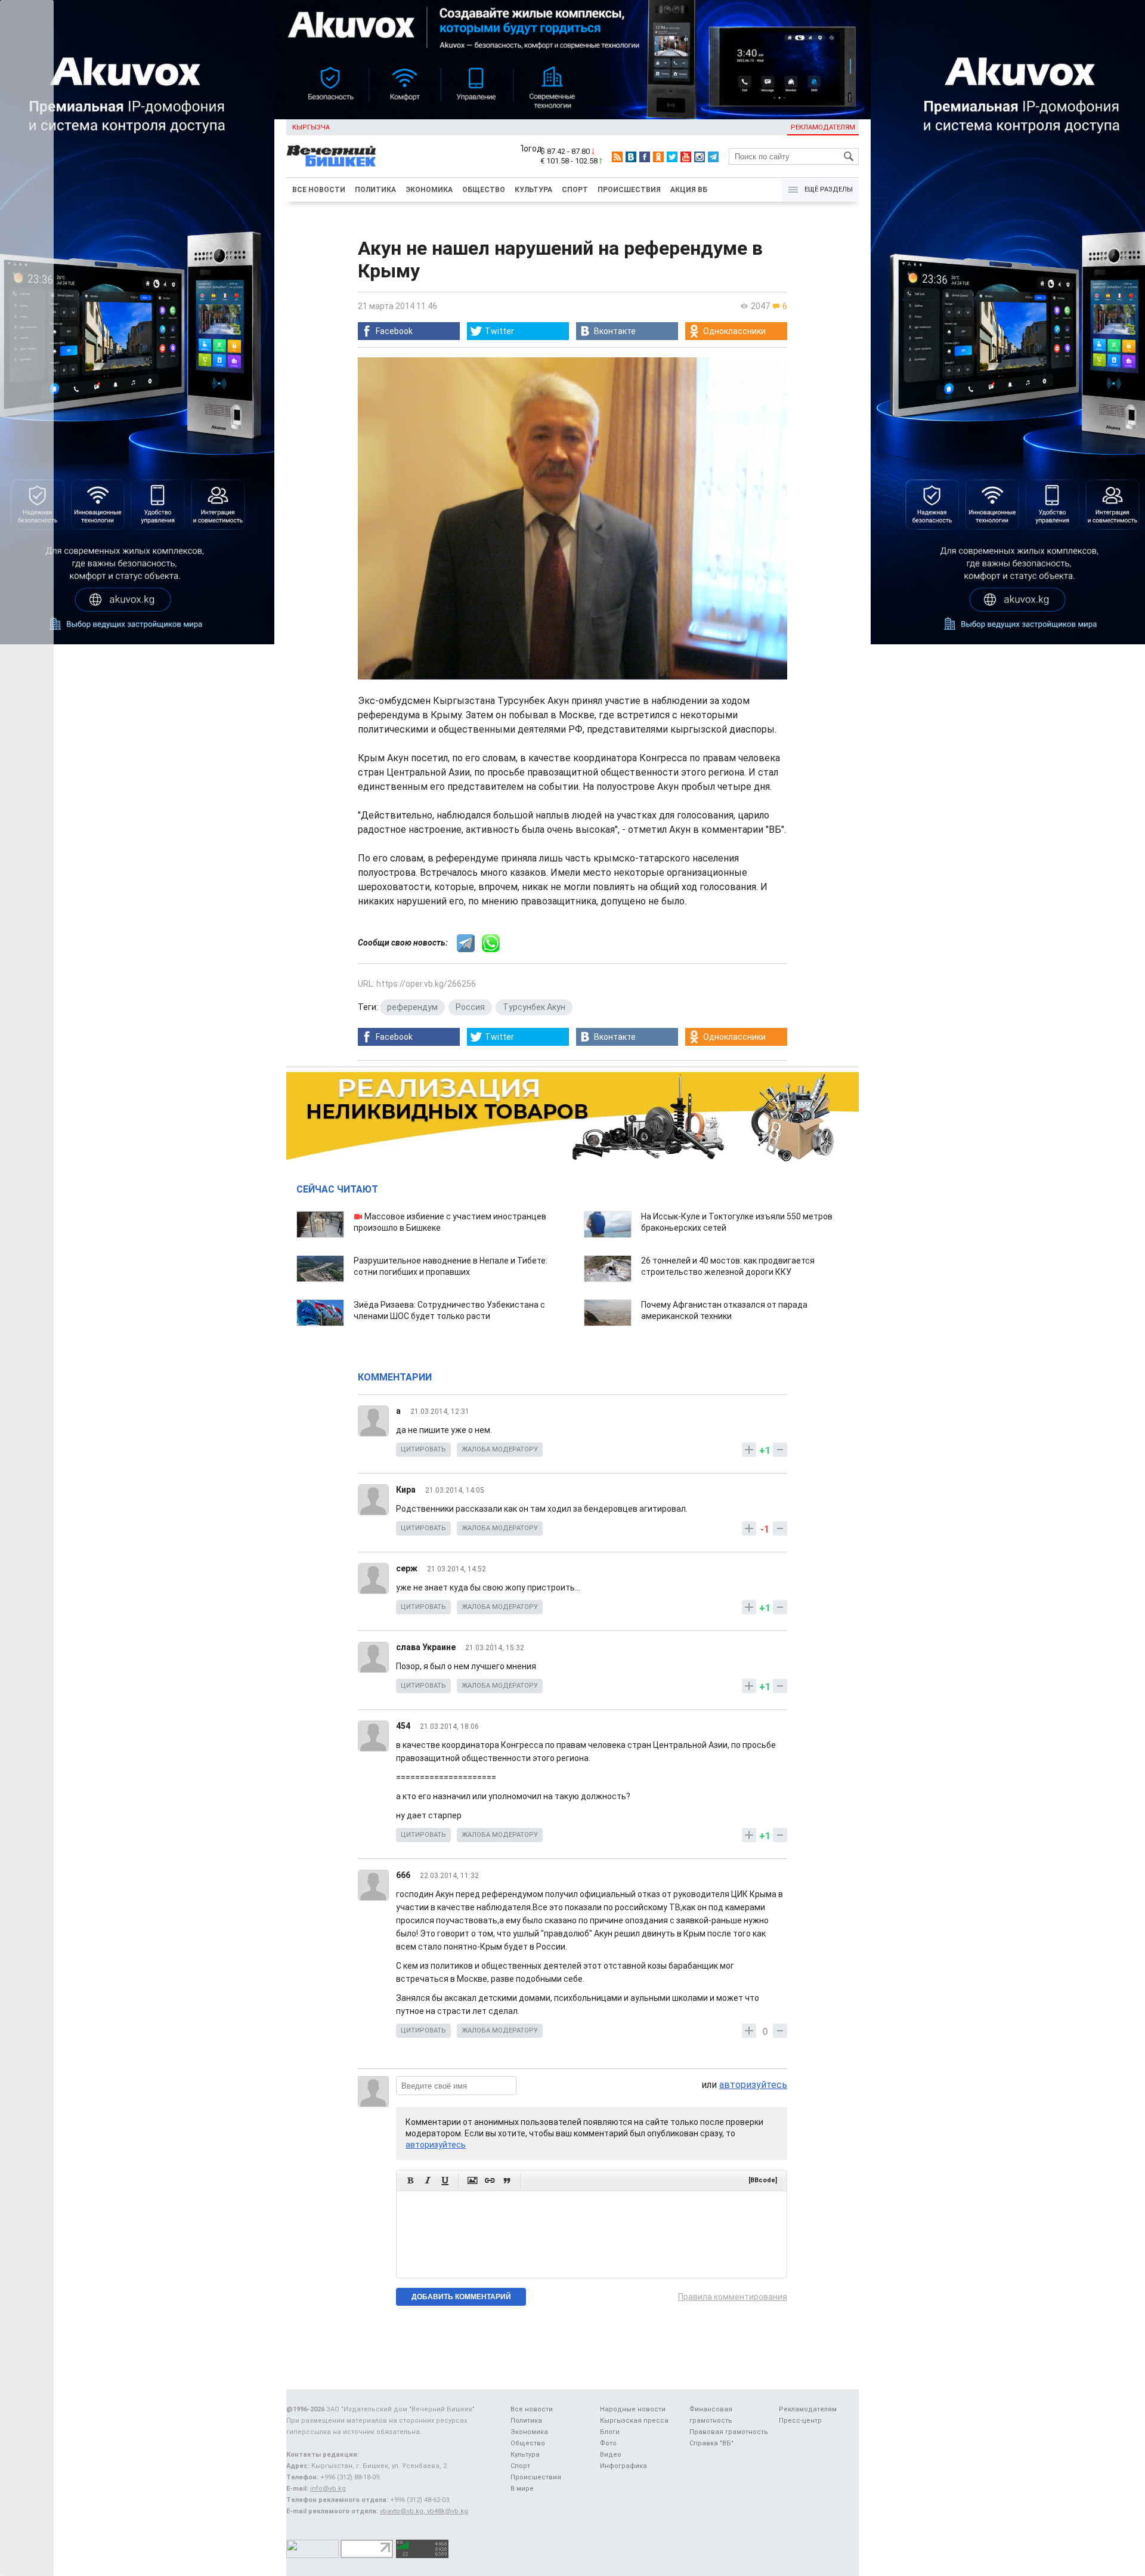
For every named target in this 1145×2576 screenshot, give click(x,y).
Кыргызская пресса (634, 2421)
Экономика (429, 190)
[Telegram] (713, 157)
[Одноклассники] (658, 157)
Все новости (319, 190)
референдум (412, 1007)
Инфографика (623, 2466)
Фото (608, 2443)
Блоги (610, 2432)
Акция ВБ (689, 190)
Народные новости (633, 2409)
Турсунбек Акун (534, 1007)
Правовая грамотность (729, 2432)
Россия (470, 1007)
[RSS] (617, 157)
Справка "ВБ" (711, 2443)
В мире (522, 2489)
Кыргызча (311, 127)
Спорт (575, 190)
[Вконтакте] (631, 157)
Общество (484, 190)
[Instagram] (700, 157)
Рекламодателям (823, 127)
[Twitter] (672, 157)
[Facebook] (645, 157)
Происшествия (629, 190)
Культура (533, 190)
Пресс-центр (800, 2421)
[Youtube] (686, 157)
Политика (375, 190)
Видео (611, 2455)
